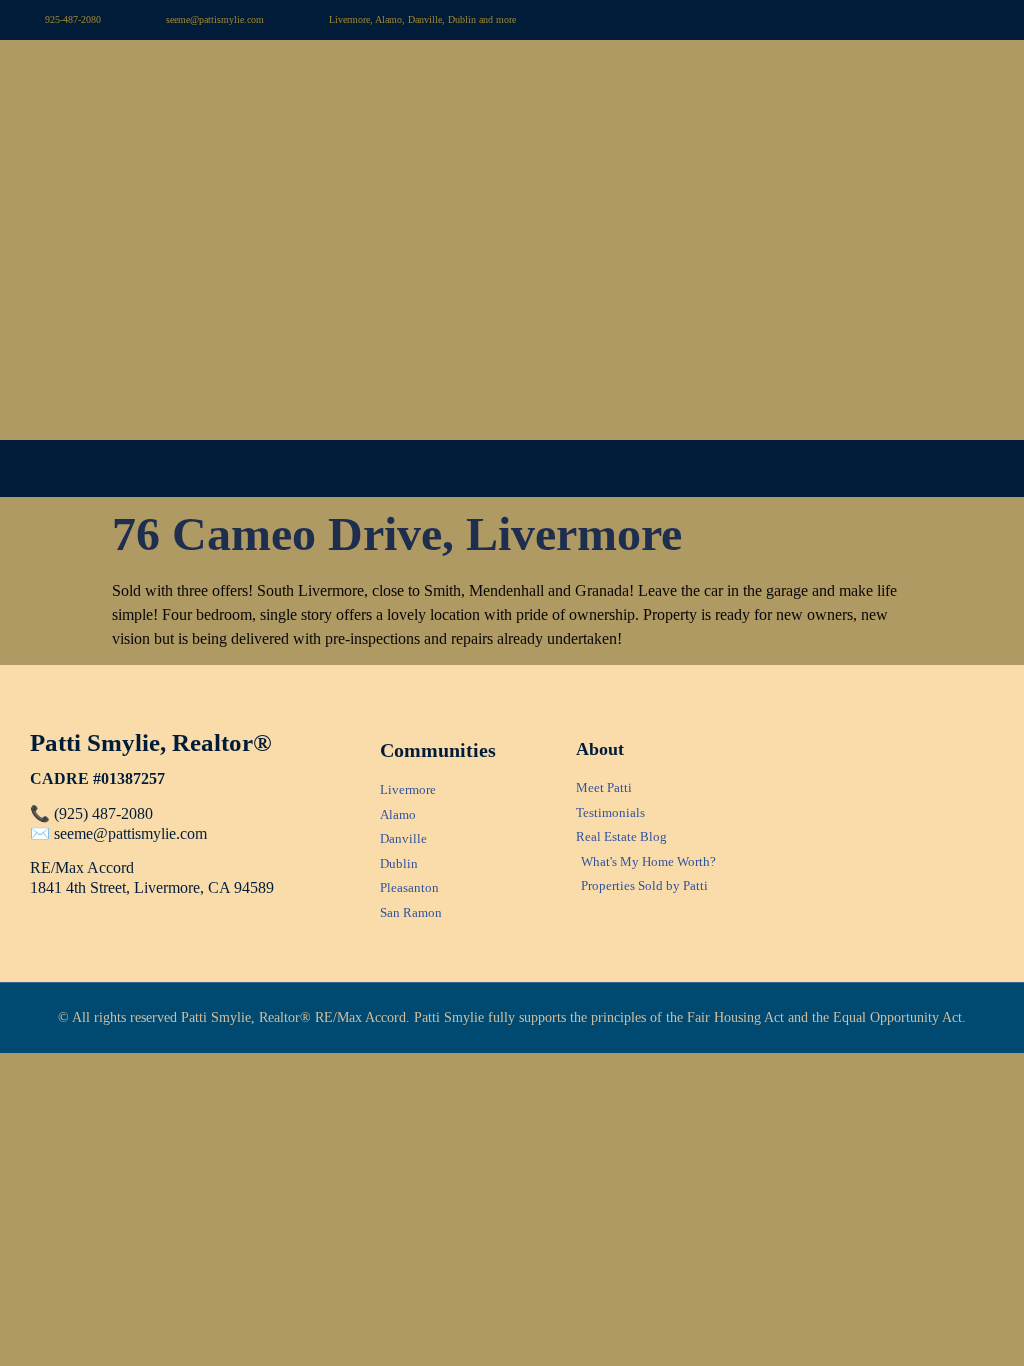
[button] (512, 468)
